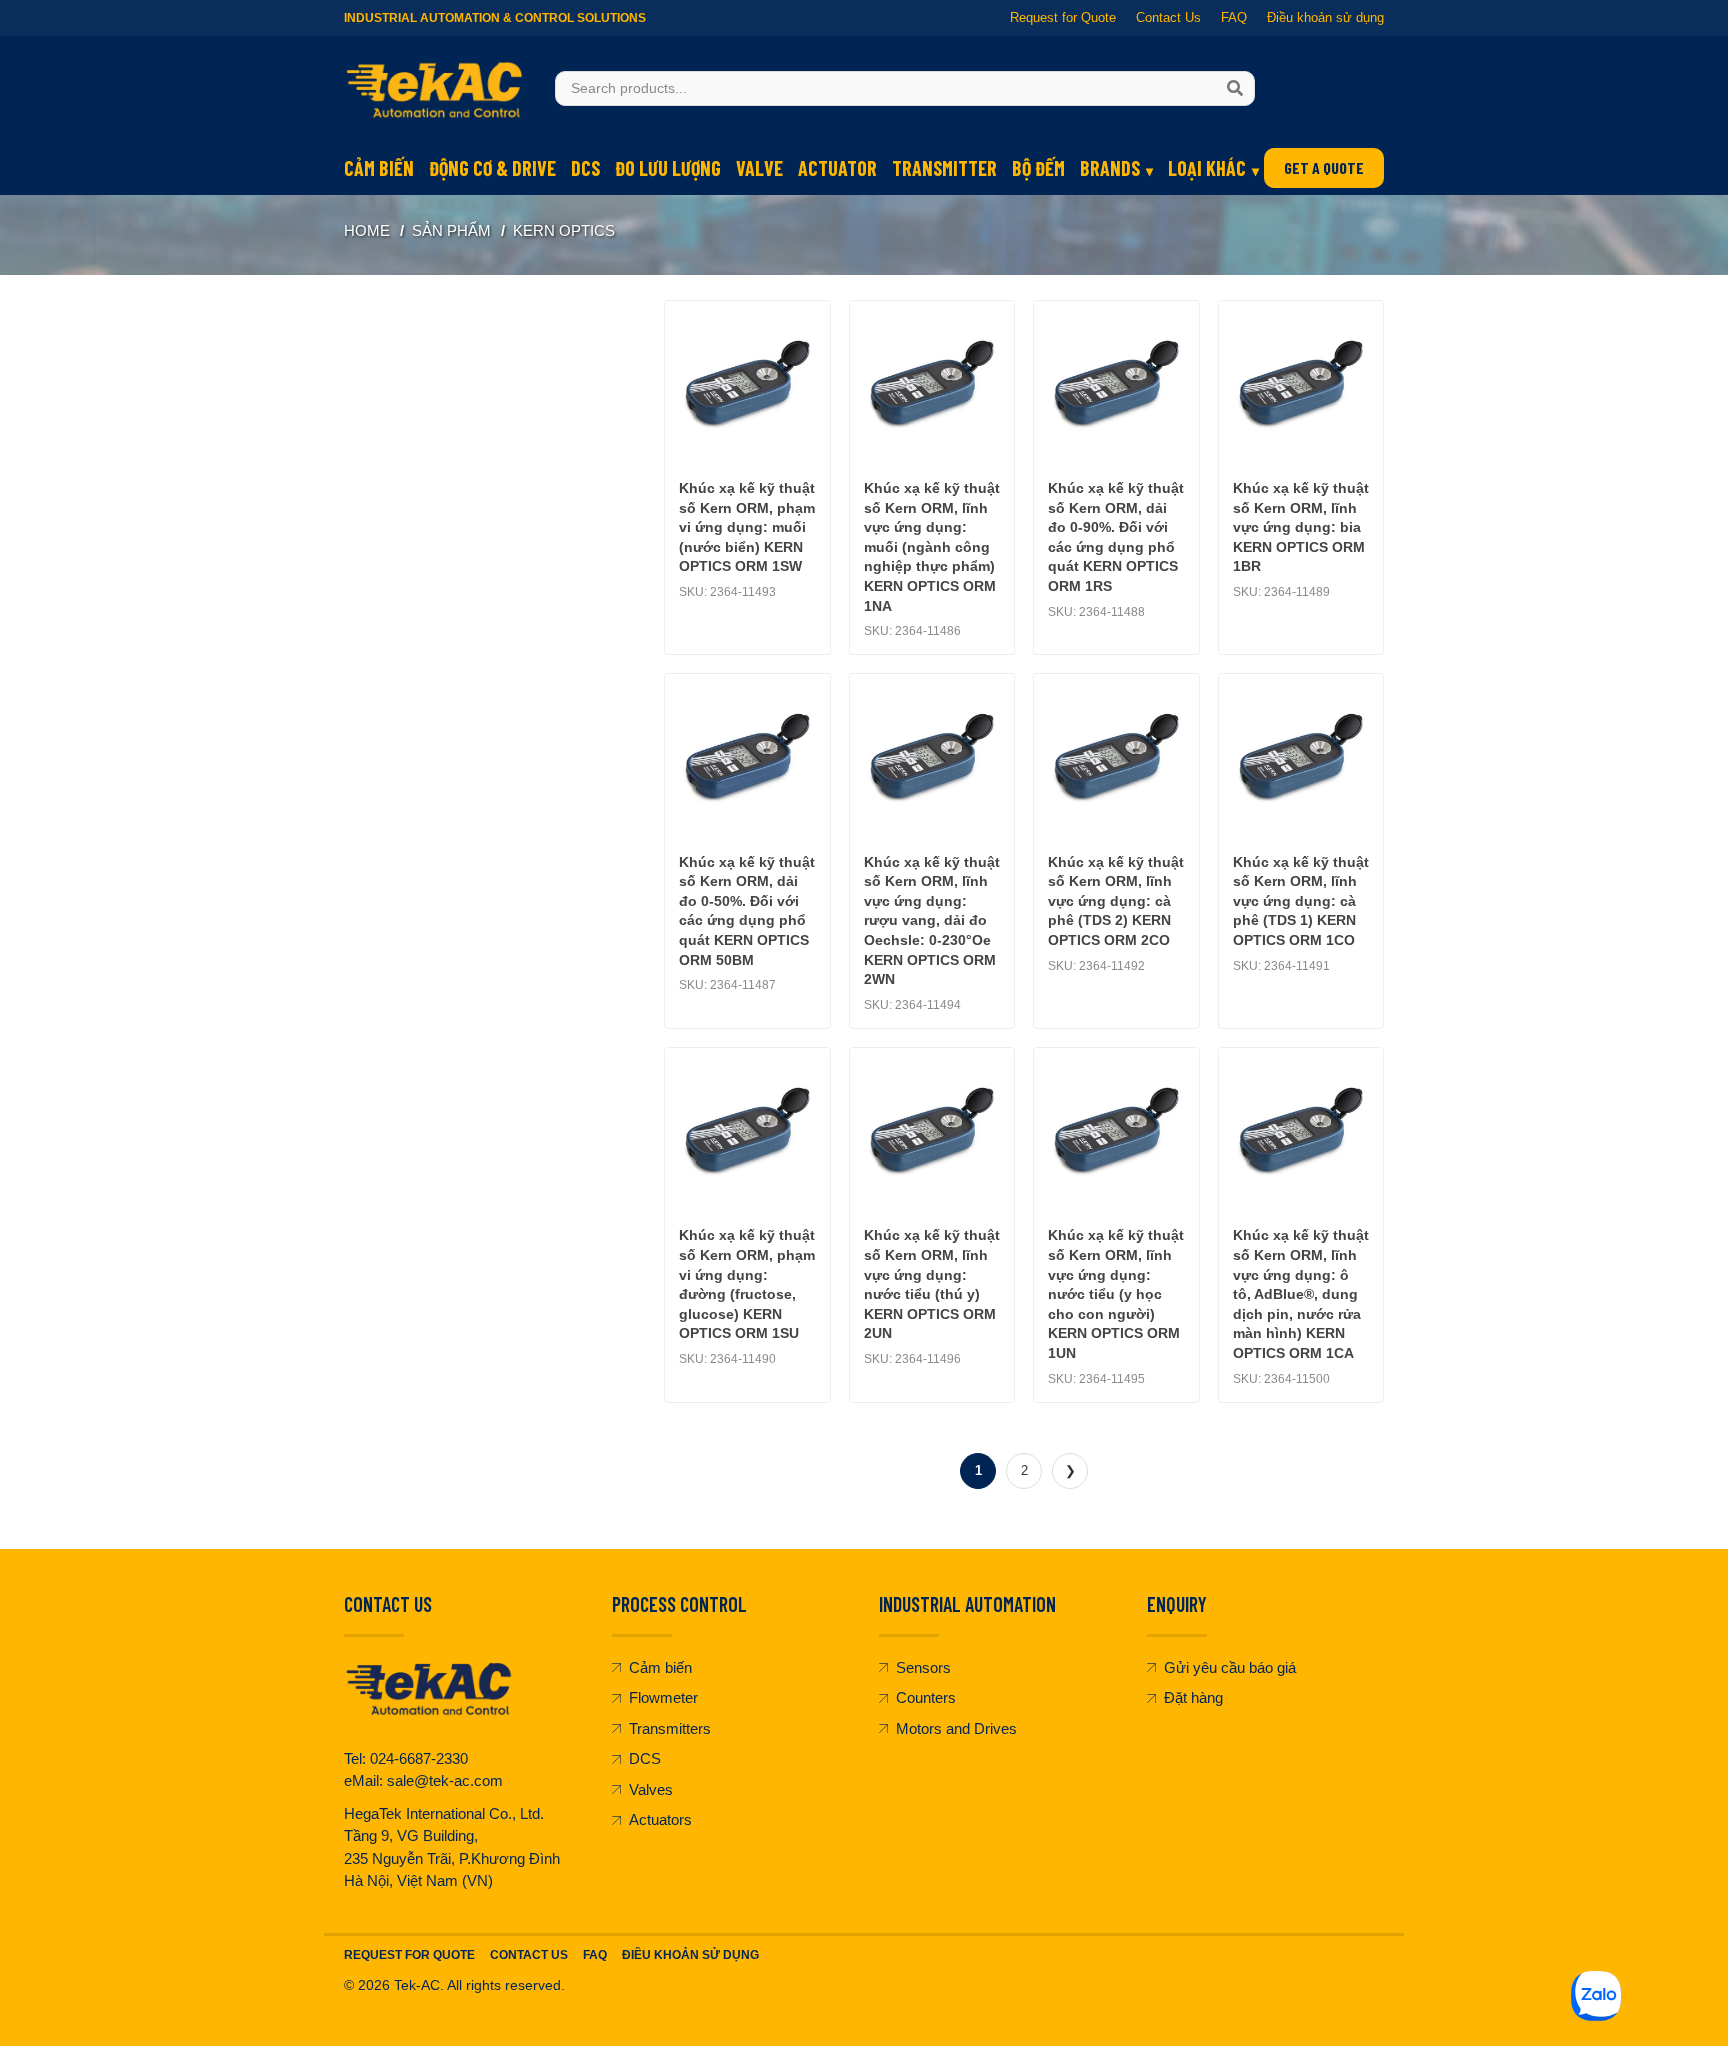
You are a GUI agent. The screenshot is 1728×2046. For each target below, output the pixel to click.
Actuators (660, 1819)
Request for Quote (1063, 17)
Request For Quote (409, 1955)
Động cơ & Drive (492, 168)
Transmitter (944, 168)
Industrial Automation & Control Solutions (495, 18)
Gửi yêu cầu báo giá (1230, 1667)
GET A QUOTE (1324, 167)
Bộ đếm (1038, 168)
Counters (926, 1697)
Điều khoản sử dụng (1325, 17)
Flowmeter (663, 1697)
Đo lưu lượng (668, 168)
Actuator (837, 168)
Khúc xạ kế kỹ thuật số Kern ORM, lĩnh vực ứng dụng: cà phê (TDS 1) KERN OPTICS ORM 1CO (1301, 901)
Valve (759, 168)
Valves (651, 1789)
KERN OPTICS (564, 230)
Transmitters (670, 1728)
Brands (1110, 168)
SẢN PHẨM (451, 230)
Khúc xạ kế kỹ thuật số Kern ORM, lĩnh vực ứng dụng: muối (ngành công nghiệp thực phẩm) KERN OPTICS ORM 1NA (932, 547)
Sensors (923, 1667)
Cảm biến (379, 168)
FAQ (1234, 17)
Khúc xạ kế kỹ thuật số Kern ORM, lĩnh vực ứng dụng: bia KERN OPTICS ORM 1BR (1301, 527)
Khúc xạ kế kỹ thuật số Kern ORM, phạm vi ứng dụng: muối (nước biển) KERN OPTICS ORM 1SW (747, 527)
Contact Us (1168, 17)
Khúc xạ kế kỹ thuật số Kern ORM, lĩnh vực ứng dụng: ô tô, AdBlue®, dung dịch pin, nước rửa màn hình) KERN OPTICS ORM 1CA (1301, 1294)
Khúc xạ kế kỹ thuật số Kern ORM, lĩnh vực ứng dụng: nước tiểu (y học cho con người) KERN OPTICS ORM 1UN (1116, 1294)
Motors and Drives (956, 1728)
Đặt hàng (1193, 1697)
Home (367, 230)
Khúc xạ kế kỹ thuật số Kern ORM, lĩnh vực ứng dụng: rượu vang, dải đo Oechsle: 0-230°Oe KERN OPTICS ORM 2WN (932, 921)
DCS (585, 168)
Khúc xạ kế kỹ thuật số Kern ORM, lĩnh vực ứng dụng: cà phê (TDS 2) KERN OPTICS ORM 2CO (1116, 901)
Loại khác (1207, 168)
